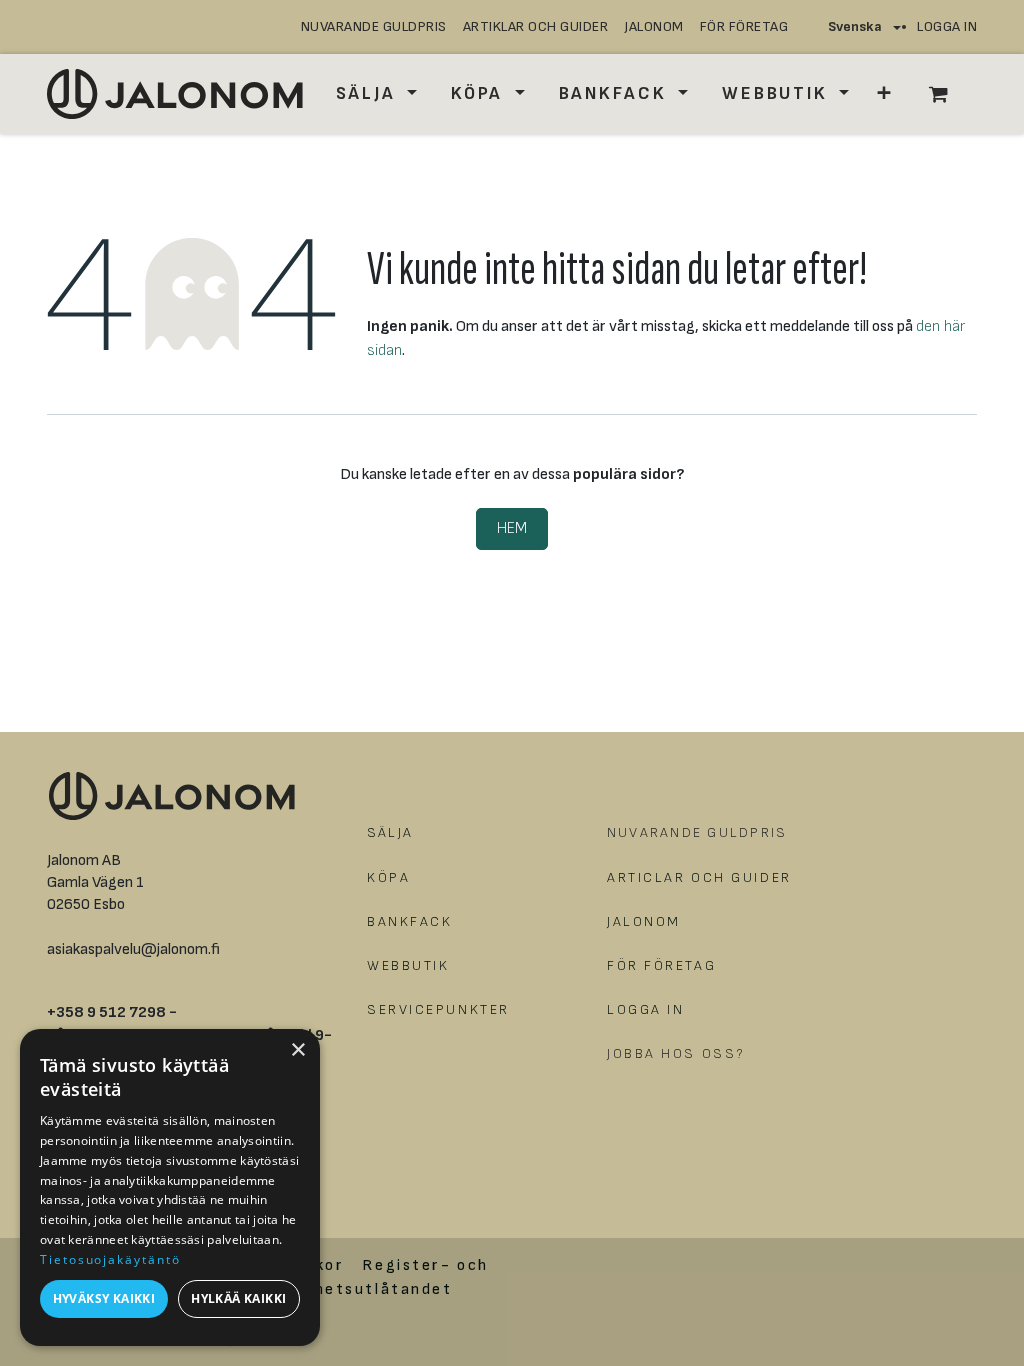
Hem (512, 528)
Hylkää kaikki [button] (238, 1298)
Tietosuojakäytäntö (110, 1259)
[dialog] (170, 1187)
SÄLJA (390, 832)
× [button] (297, 1050)
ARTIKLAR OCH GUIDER (536, 26)
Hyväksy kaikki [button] (104, 1298)
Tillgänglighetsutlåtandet (336, 1289)
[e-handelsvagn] (949, 94)
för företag (744, 26)
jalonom (654, 26)
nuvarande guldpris (374, 26)
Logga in (947, 26)
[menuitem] (376, 93)
